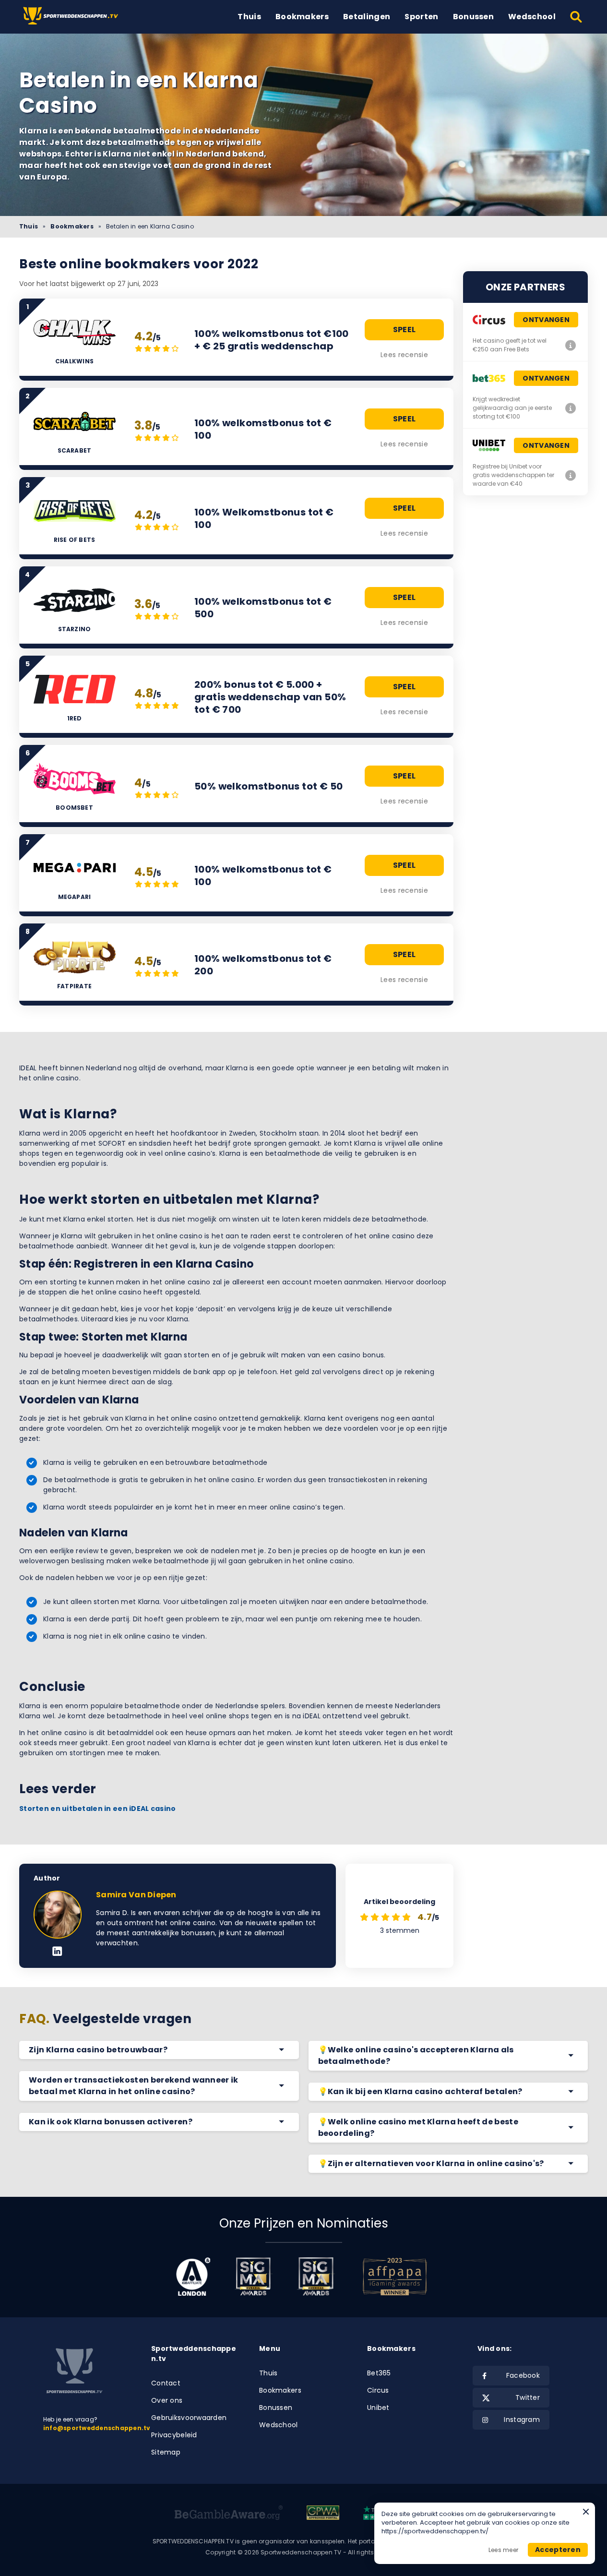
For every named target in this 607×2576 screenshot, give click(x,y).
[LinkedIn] (57, 1952)
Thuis (249, 17)
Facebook (523, 2375)
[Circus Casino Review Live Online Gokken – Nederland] (571, 345)
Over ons (167, 2400)
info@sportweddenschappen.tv (97, 2428)
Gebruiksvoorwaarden (189, 2418)
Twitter (528, 2397)
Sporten (421, 17)
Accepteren (558, 2550)
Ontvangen (546, 320)
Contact (166, 2383)
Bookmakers (302, 17)
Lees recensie (404, 355)
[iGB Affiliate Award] (193, 2276)
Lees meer (503, 2550)
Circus (378, 2390)
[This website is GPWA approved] (323, 2514)
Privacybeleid (174, 2435)
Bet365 (379, 2373)
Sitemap (166, 2452)
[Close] (586, 2512)
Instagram (522, 2420)
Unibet (378, 2408)
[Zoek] (577, 17)
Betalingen (367, 17)
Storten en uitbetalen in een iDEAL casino (97, 1809)
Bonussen (474, 17)
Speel (405, 329)
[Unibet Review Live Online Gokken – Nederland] (571, 475)
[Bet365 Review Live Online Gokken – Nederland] (571, 408)
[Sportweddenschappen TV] (72, 17)
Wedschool (532, 17)
